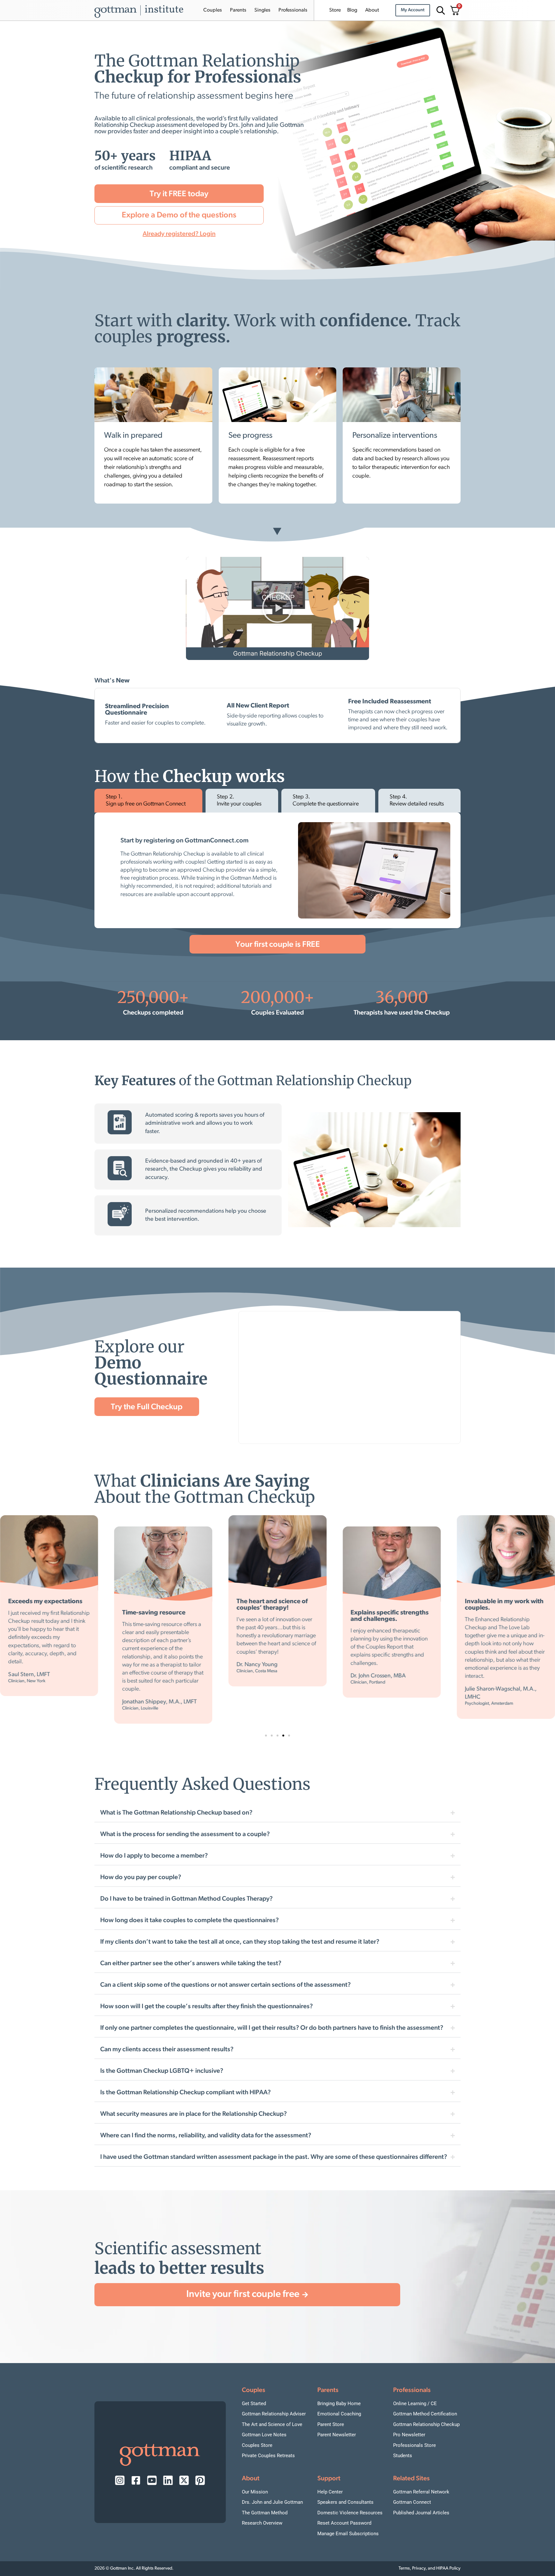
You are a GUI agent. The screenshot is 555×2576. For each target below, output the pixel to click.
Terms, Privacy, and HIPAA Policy (430, 2568)
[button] (277, 609)
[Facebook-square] (136, 2480)
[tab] (148, 801)
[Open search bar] (440, 10)
